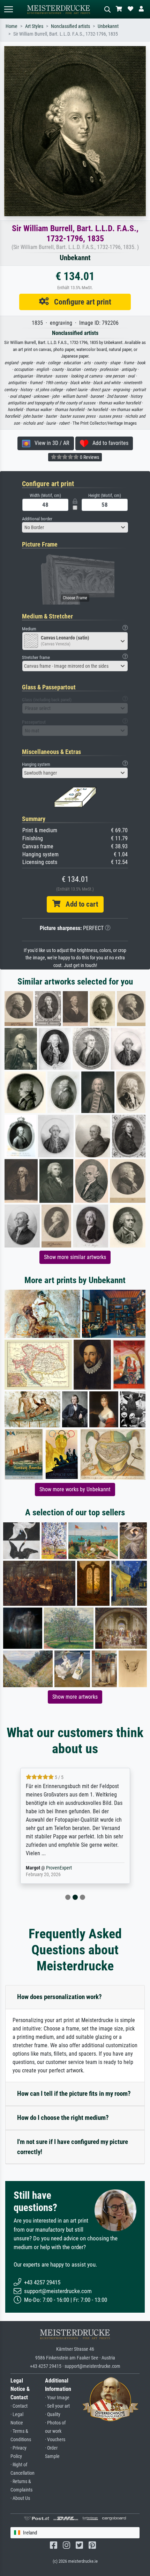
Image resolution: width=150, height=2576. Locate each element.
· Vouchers (55, 2440)
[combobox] (75, 527)
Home (12, 26)
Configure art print (80, 302)
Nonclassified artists (70, 26)
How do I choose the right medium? (63, 2118)
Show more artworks (75, 1697)
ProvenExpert (50, 1868)
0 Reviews (89, 457)
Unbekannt (108, 26)
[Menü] (8, 9)
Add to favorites (108, 443)
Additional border (37, 519)
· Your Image (57, 2398)
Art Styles (34, 26)
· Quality (53, 2414)
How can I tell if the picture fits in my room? (74, 2094)
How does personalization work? (59, 1997)
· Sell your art (57, 2406)
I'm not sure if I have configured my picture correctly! (73, 2147)
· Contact (19, 2406)
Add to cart (79, 904)
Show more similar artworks (75, 1257)
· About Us (20, 2498)
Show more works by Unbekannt (75, 1489)
